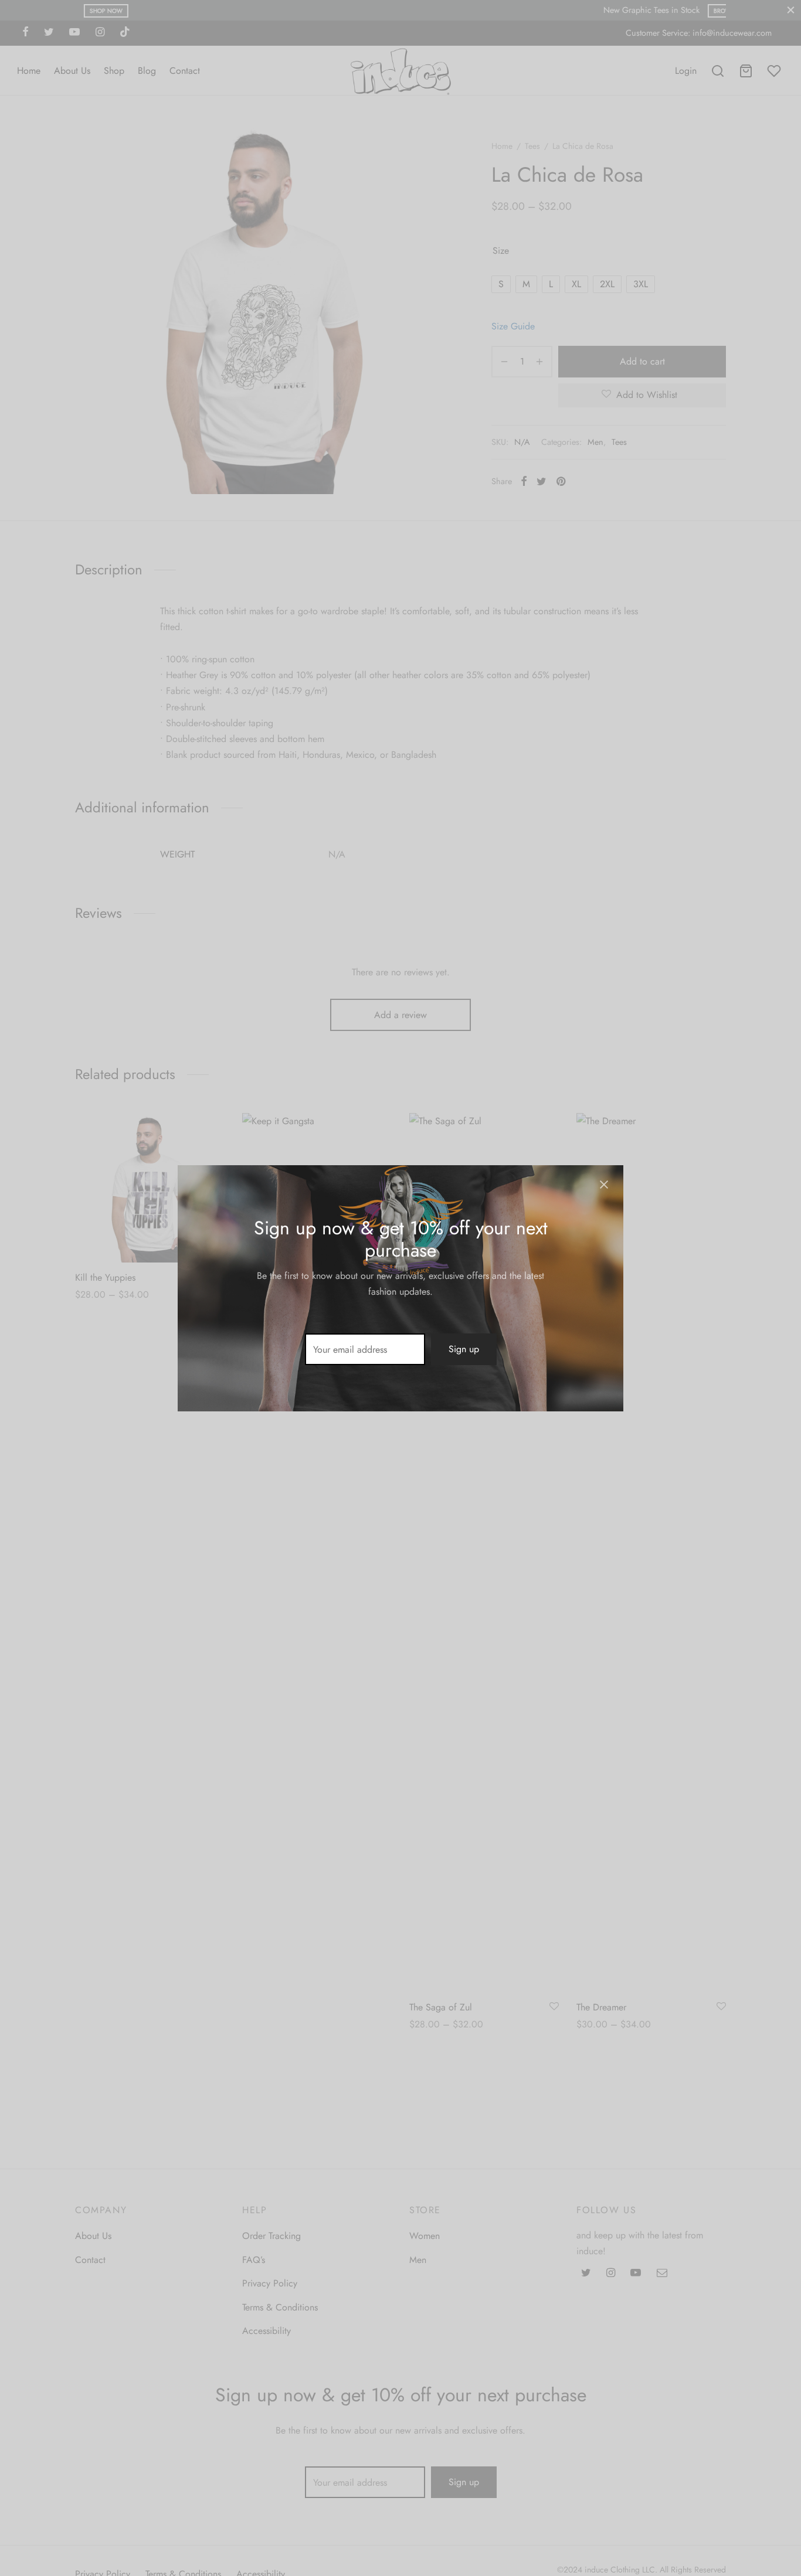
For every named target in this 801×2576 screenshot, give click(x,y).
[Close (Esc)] (604, 1185)
